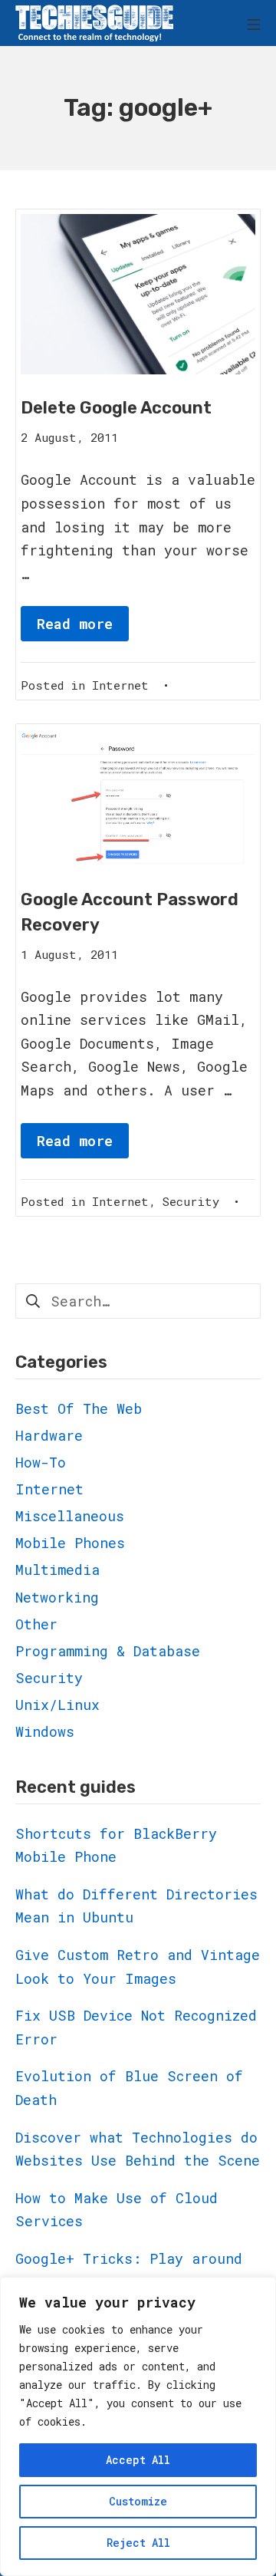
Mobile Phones (70, 1543)
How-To (41, 1462)
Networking (57, 1597)
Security (191, 1201)
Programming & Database (108, 1651)
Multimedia (58, 1570)
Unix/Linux (58, 1705)
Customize (138, 2501)
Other (36, 1624)
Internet (120, 685)
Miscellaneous (70, 1516)
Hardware (49, 1435)
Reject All (138, 2543)
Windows (45, 1731)
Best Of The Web (79, 1408)
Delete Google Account (116, 408)
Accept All (138, 2460)
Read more (75, 624)
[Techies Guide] (94, 23)
